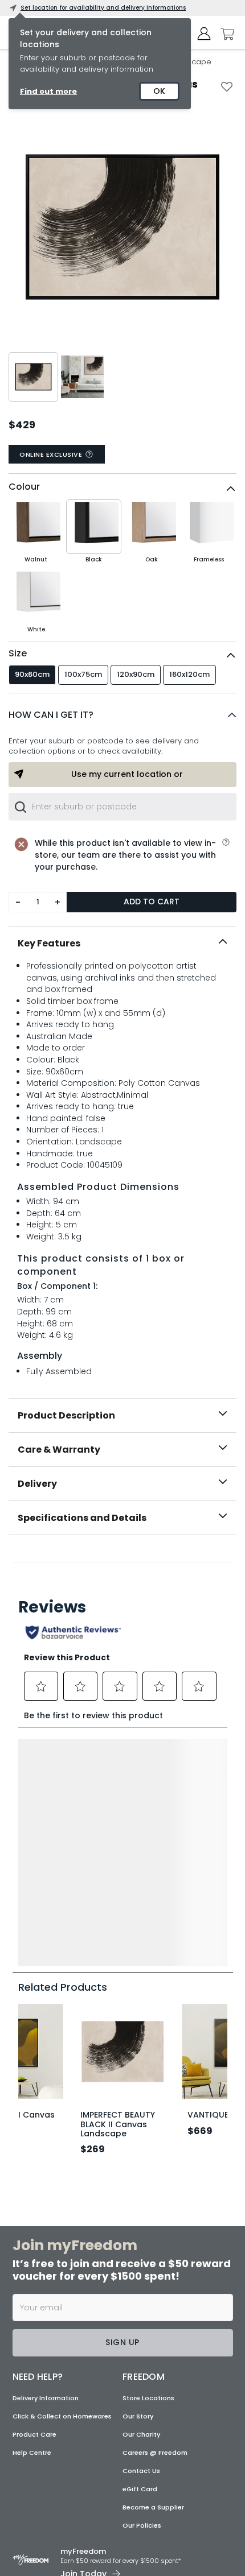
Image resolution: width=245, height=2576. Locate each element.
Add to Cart (152, 902)
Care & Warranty (59, 1450)
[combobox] (122, 807)
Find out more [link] (48, 91)
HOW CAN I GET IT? (51, 715)
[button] (122, 715)
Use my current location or (127, 774)
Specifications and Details (82, 1518)
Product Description (66, 1415)
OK (159, 91)
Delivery (37, 1484)
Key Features (49, 943)
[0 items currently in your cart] (224, 34)
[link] (123, 1560)
